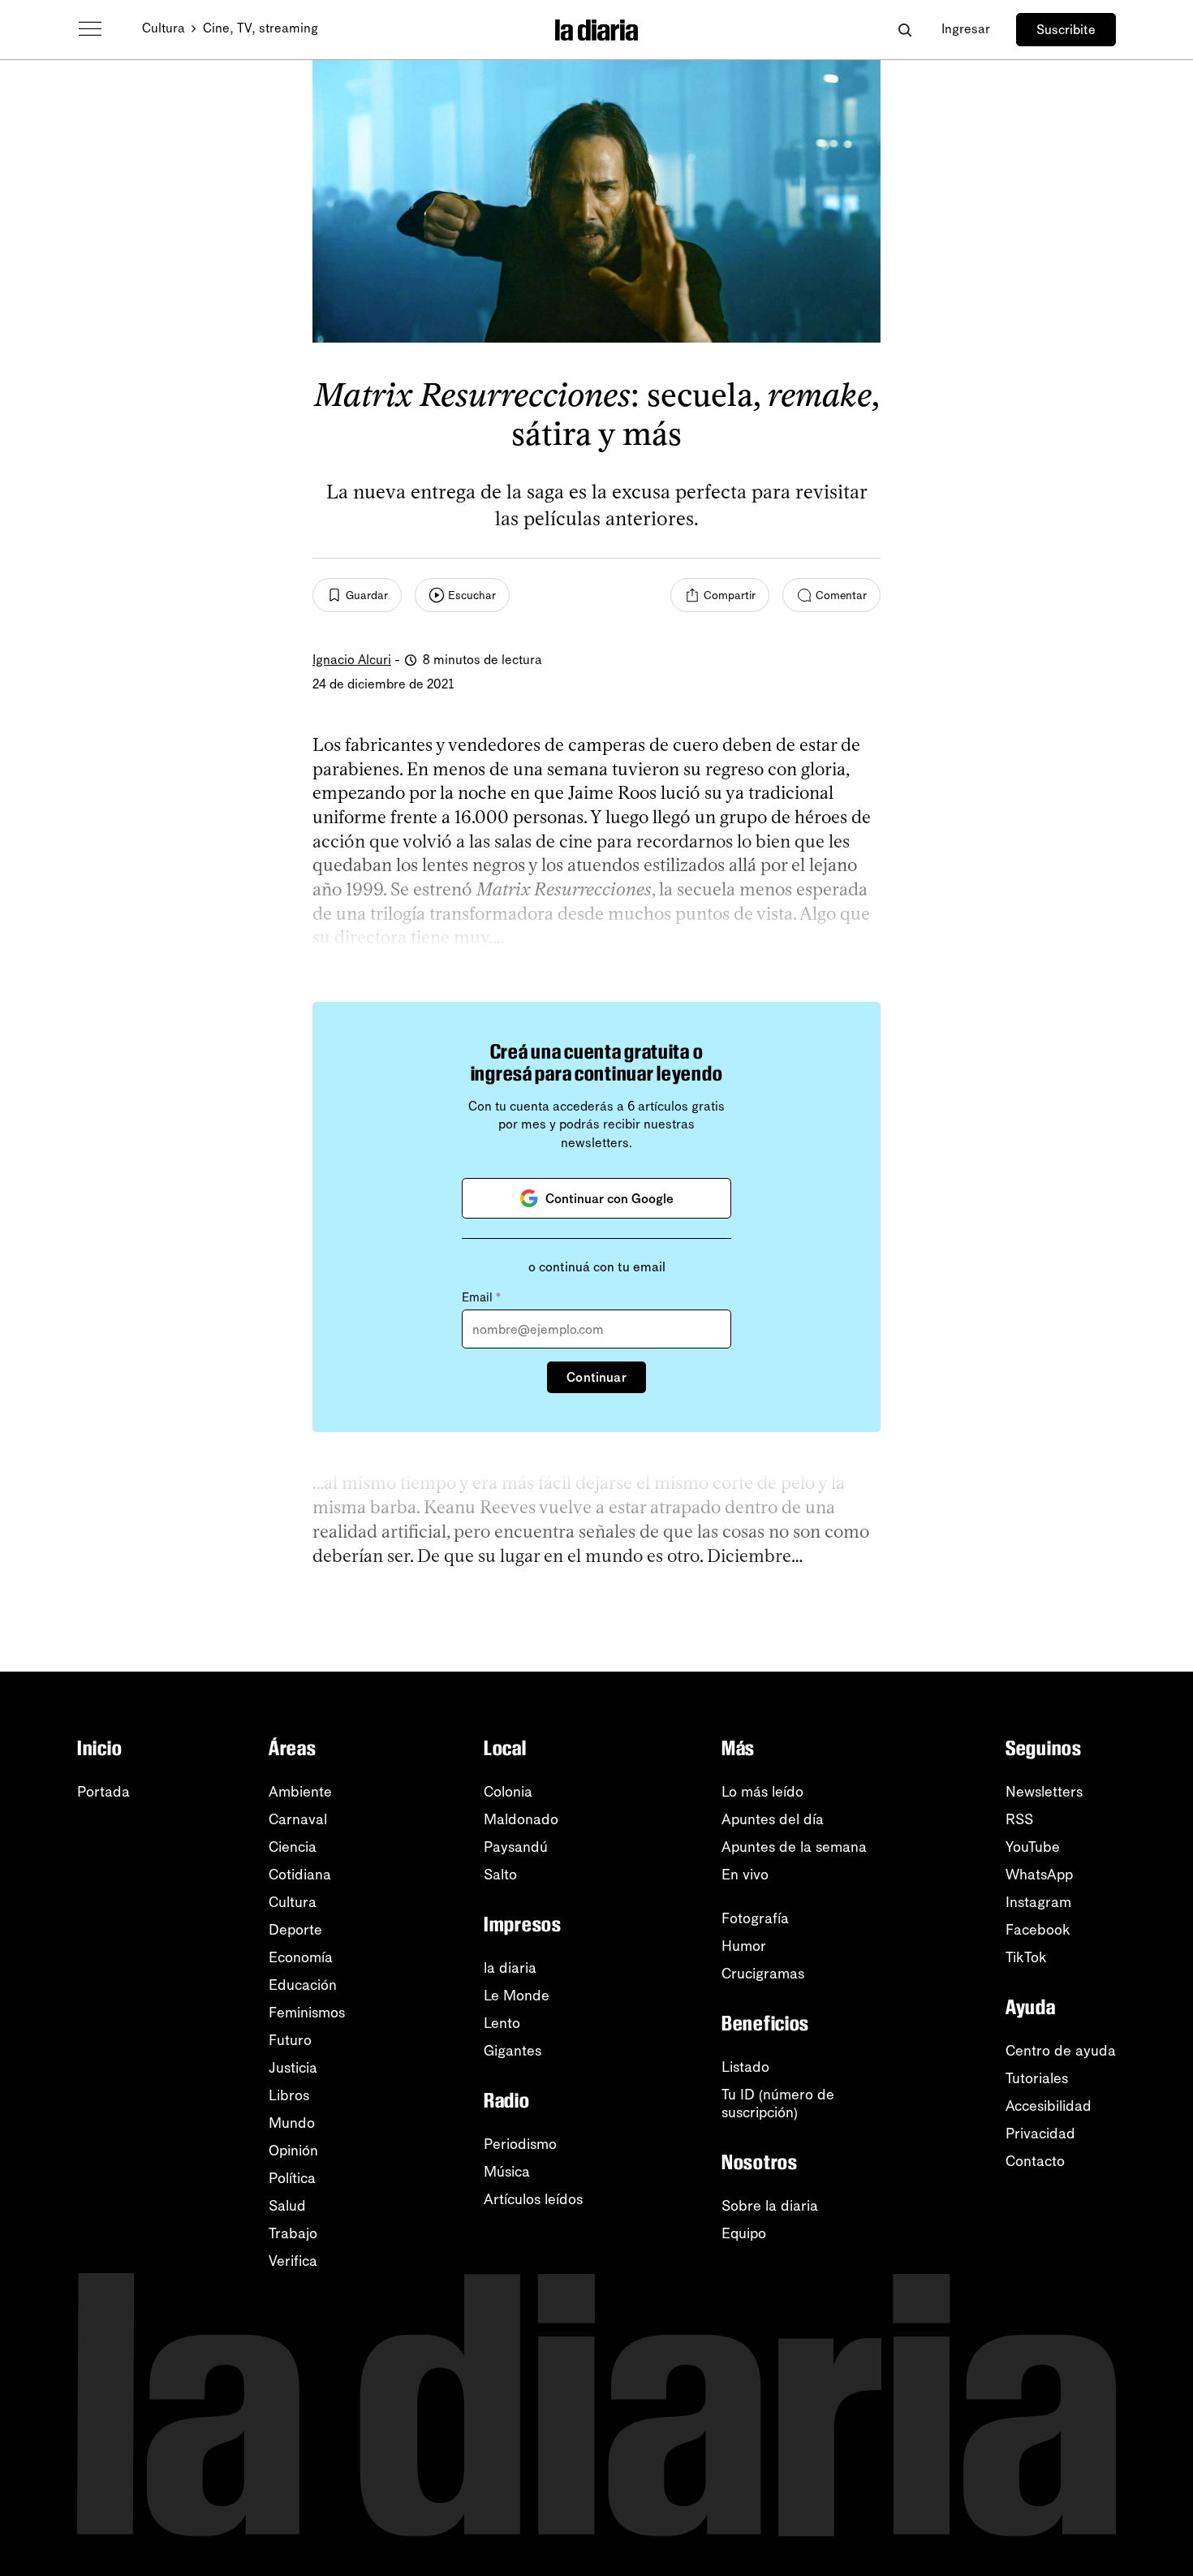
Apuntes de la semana (794, 1847)
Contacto (1035, 2161)
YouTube (1033, 1847)
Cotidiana (300, 1875)
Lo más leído (762, 1792)
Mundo (292, 2123)
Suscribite (1066, 30)
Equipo (744, 2233)
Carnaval (298, 1819)
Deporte (295, 1930)
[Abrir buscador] (904, 30)
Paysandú (516, 1847)
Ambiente (300, 1792)
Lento (502, 2023)
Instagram (1038, 1902)
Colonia (508, 1792)
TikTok (1026, 1957)
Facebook (1038, 1930)
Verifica (293, 2261)
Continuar (596, 1377)
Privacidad (1040, 2134)
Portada (103, 1792)
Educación (303, 1985)
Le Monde (517, 1996)
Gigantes (513, 2051)
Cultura (164, 28)
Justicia (293, 2068)
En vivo (745, 1875)
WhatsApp (1039, 1875)
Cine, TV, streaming (261, 28)
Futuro (290, 2040)
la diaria (510, 1968)
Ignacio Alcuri (352, 660)
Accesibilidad (1049, 2106)
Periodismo (520, 2144)
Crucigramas (763, 1974)
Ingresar (966, 29)
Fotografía (755, 1918)
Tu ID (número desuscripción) (778, 2104)
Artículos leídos (533, 2199)
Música (507, 2172)
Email (481, 1297)
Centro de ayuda (1061, 2051)
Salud (287, 2206)
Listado (745, 2067)
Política (292, 2178)
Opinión (293, 2151)
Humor (744, 1946)
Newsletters (1044, 1792)
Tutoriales (1037, 2078)
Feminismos (307, 2013)
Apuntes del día (773, 1819)
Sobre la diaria (770, 2206)
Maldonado (521, 1819)
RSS (1019, 1819)
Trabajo (293, 2233)
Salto (500, 1875)
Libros (289, 2095)
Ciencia (293, 1847)
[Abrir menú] (90, 29)
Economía (301, 1957)
